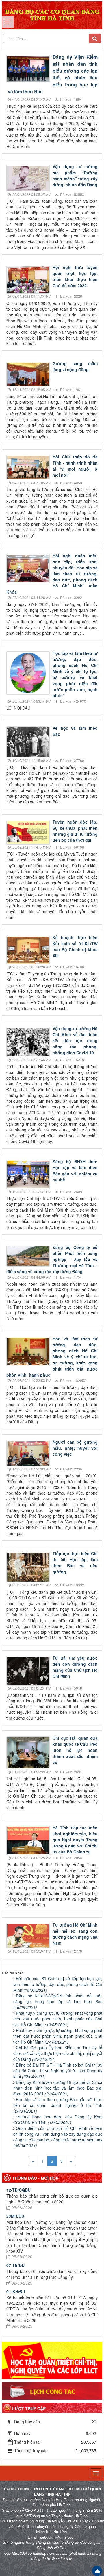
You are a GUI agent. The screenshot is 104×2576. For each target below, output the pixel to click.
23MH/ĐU (15, 2216)
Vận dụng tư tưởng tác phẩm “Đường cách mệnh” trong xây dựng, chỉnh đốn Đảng (75, 176)
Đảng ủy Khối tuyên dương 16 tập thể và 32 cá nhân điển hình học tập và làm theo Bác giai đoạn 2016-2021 (58, 2088)
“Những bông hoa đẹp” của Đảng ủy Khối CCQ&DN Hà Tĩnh (58, 2120)
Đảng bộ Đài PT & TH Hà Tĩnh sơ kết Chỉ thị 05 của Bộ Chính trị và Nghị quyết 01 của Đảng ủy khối (58, 2071)
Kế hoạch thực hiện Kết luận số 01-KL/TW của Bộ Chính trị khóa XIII (75, 946)
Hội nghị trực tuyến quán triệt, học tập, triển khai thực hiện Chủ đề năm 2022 (75, 276)
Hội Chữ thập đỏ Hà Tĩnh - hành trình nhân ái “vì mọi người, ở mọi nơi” (75, 466)
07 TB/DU (15, 2265)
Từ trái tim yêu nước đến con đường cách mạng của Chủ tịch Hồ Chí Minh (75, 1667)
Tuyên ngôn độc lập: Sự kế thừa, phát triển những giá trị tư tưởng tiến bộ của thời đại (75, 831)
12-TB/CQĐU (18, 2190)
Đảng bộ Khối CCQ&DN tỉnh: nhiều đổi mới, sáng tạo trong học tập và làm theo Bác (58, 2001)
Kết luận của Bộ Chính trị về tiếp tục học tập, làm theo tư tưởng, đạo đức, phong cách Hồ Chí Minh (58, 1984)
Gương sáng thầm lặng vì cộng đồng (75, 366)
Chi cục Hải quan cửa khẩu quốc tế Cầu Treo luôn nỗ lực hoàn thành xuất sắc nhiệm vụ (75, 1750)
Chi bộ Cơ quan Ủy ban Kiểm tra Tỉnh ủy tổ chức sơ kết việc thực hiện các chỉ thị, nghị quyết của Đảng (58, 2053)
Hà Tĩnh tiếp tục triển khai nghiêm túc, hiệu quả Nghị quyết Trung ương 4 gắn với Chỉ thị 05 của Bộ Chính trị (75, 1840)
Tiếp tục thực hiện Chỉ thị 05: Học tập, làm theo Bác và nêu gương (75, 1562)
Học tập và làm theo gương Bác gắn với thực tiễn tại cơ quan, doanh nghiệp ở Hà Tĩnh (58, 2105)
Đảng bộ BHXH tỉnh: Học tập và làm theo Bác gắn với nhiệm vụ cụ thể (75, 1171)
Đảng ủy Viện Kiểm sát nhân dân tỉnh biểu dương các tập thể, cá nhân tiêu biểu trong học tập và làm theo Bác (53, 74)
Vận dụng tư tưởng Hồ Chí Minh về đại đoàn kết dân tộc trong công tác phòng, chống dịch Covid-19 (75, 1040)
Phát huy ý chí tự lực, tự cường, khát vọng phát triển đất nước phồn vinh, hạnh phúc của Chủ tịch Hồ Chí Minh (58, 2019)
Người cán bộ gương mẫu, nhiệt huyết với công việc (75, 1448)
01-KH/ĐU (16, 2291)
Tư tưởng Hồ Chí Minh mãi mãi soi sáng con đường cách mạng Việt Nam (75, 1934)
